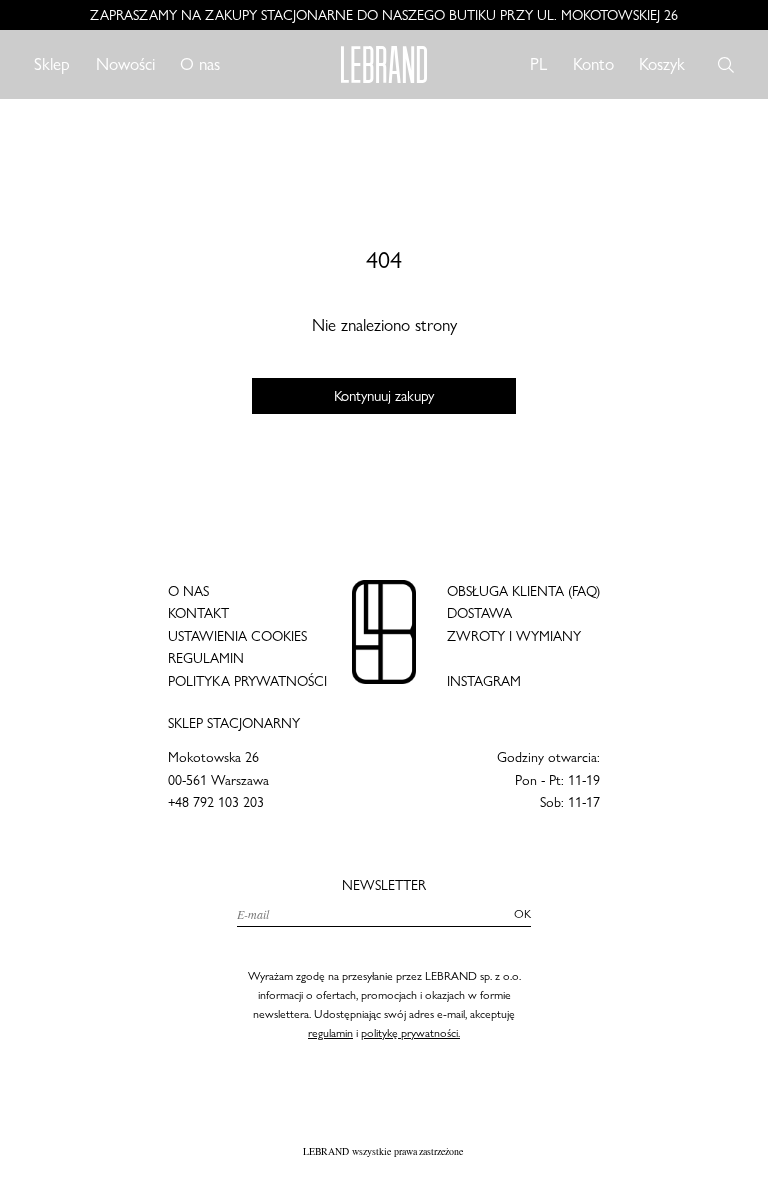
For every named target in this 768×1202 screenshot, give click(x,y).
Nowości (125, 64)
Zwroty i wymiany (514, 636)
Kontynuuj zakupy (384, 396)
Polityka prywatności (247, 681)
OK (522, 914)
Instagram (484, 681)
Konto (593, 63)
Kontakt (198, 613)
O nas (200, 64)
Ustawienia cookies (237, 636)
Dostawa (479, 613)
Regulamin (206, 658)
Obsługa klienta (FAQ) (523, 591)
